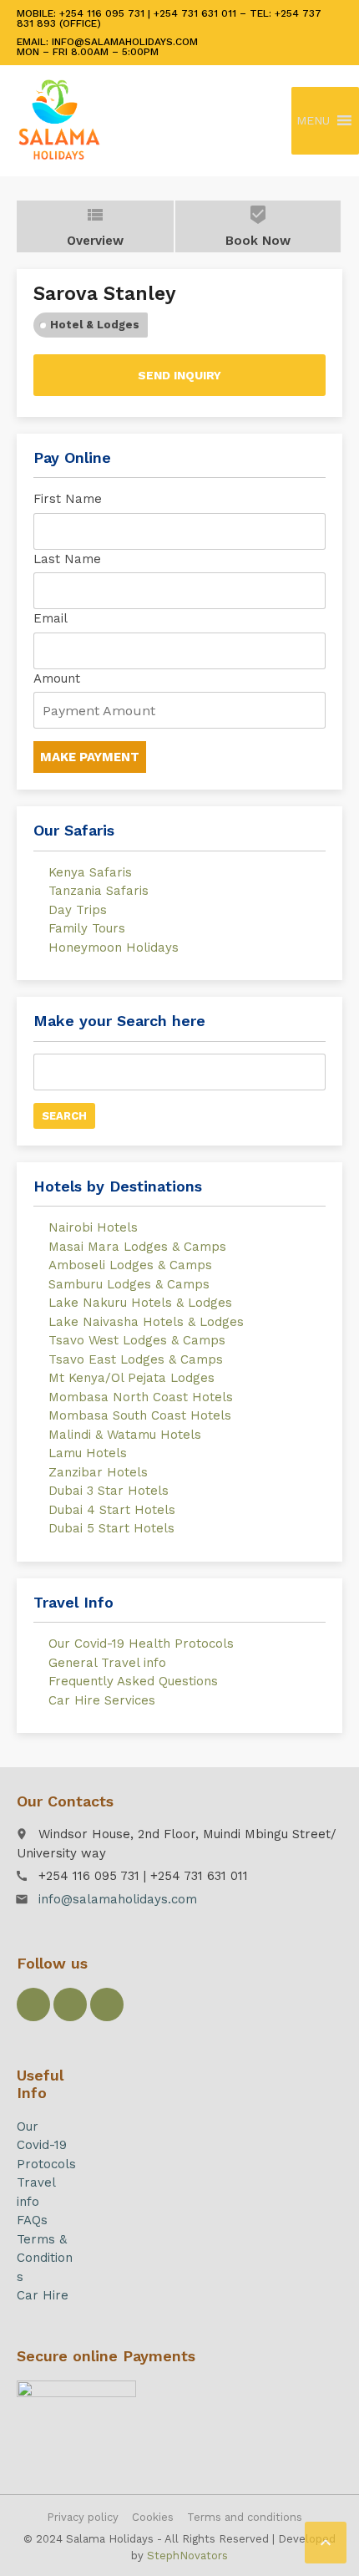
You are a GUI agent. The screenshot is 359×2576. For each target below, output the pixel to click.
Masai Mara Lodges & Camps (137, 1247)
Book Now (258, 226)
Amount (57, 678)
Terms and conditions (245, 2517)
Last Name (67, 559)
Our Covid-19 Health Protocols (141, 1644)
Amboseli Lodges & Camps (130, 1265)
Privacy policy (83, 2517)
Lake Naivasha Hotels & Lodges (146, 1322)
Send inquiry (179, 375)
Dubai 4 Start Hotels (112, 1510)
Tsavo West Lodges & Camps (137, 1340)
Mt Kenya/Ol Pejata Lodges (131, 1378)
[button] (313, 121)
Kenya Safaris (90, 872)
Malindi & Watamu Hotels (125, 1435)
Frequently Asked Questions (133, 1681)
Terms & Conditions (45, 2258)
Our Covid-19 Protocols (46, 2145)
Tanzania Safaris (99, 891)
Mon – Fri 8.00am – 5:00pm (88, 52)
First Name (68, 499)
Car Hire (43, 2295)
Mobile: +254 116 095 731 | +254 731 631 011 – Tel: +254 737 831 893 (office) (169, 18)
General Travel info (107, 1663)
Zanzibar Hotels (98, 1472)
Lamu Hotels (88, 1453)
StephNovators (187, 2556)
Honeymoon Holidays (114, 948)
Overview (95, 226)
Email (51, 618)
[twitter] (70, 2004)
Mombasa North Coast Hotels (141, 1397)
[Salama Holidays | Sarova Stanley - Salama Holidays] (59, 120)
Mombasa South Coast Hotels (140, 1415)
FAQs (32, 2220)
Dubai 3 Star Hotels (109, 1491)
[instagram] (107, 2004)
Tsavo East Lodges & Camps (136, 1359)
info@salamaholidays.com (118, 1899)
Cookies (153, 2517)
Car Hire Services (102, 1700)
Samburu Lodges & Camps (129, 1284)
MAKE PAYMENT (90, 757)
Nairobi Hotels (93, 1227)
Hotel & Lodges (95, 325)
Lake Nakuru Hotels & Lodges (140, 1303)
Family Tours (87, 928)
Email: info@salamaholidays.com (107, 42)
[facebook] (33, 2004)
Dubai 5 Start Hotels (111, 1528)
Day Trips (78, 910)
